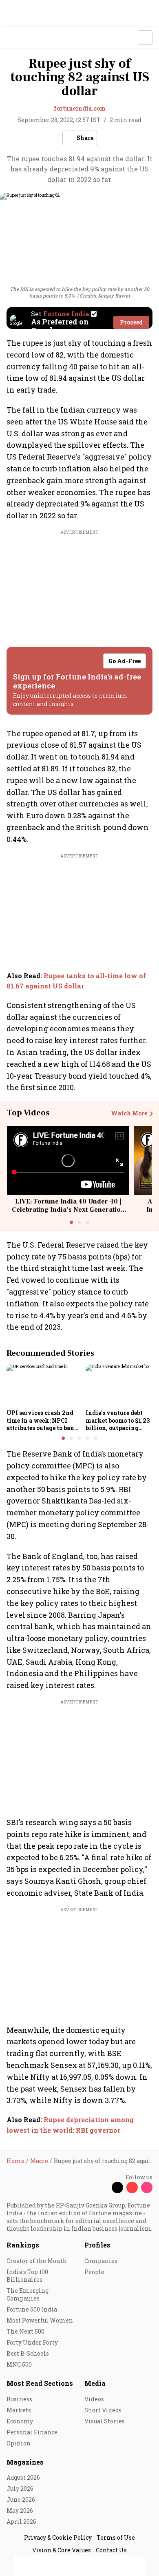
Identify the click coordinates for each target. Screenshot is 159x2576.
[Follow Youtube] (132, 2187)
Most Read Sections (40, 2383)
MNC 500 (19, 2364)
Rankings (23, 2245)
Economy (20, 2421)
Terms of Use (116, 2537)
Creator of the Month (37, 2261)
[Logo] (25, 38)
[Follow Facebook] (103, 2187)
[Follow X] (117, 2187)
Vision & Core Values (62, 2550)
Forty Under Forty (32, 2342)
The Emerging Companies (28, 2294)
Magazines (25, 2462)
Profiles (97, 2245)
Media (95, 2383)
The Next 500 (25, 2331)
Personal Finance (32, 2432)
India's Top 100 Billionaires (27, 2276)
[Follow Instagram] (147, 2187)
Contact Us (111, 2550)
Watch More (129, 1113)
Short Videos (103, 2410)
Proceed (131, 322)
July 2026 (20, 2488)
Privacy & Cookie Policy (58, 2537)
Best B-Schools (28, 2353)
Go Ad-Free (125, 661)
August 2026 (23, 2477)
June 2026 (21, 2499)
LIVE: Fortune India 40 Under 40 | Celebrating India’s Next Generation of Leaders (68, 1209)
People (94, 2272)
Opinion (19, 2443)
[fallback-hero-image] (44, 1385)
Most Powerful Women (40, 2320)
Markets (19, 2410)
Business (19, 2399)
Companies (101, 2261)
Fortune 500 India (32, 2309)
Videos (94, 2399)
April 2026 (21, 2522)
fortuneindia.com (80, 108)
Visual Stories (105, 2421)
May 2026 (20, 2510)
